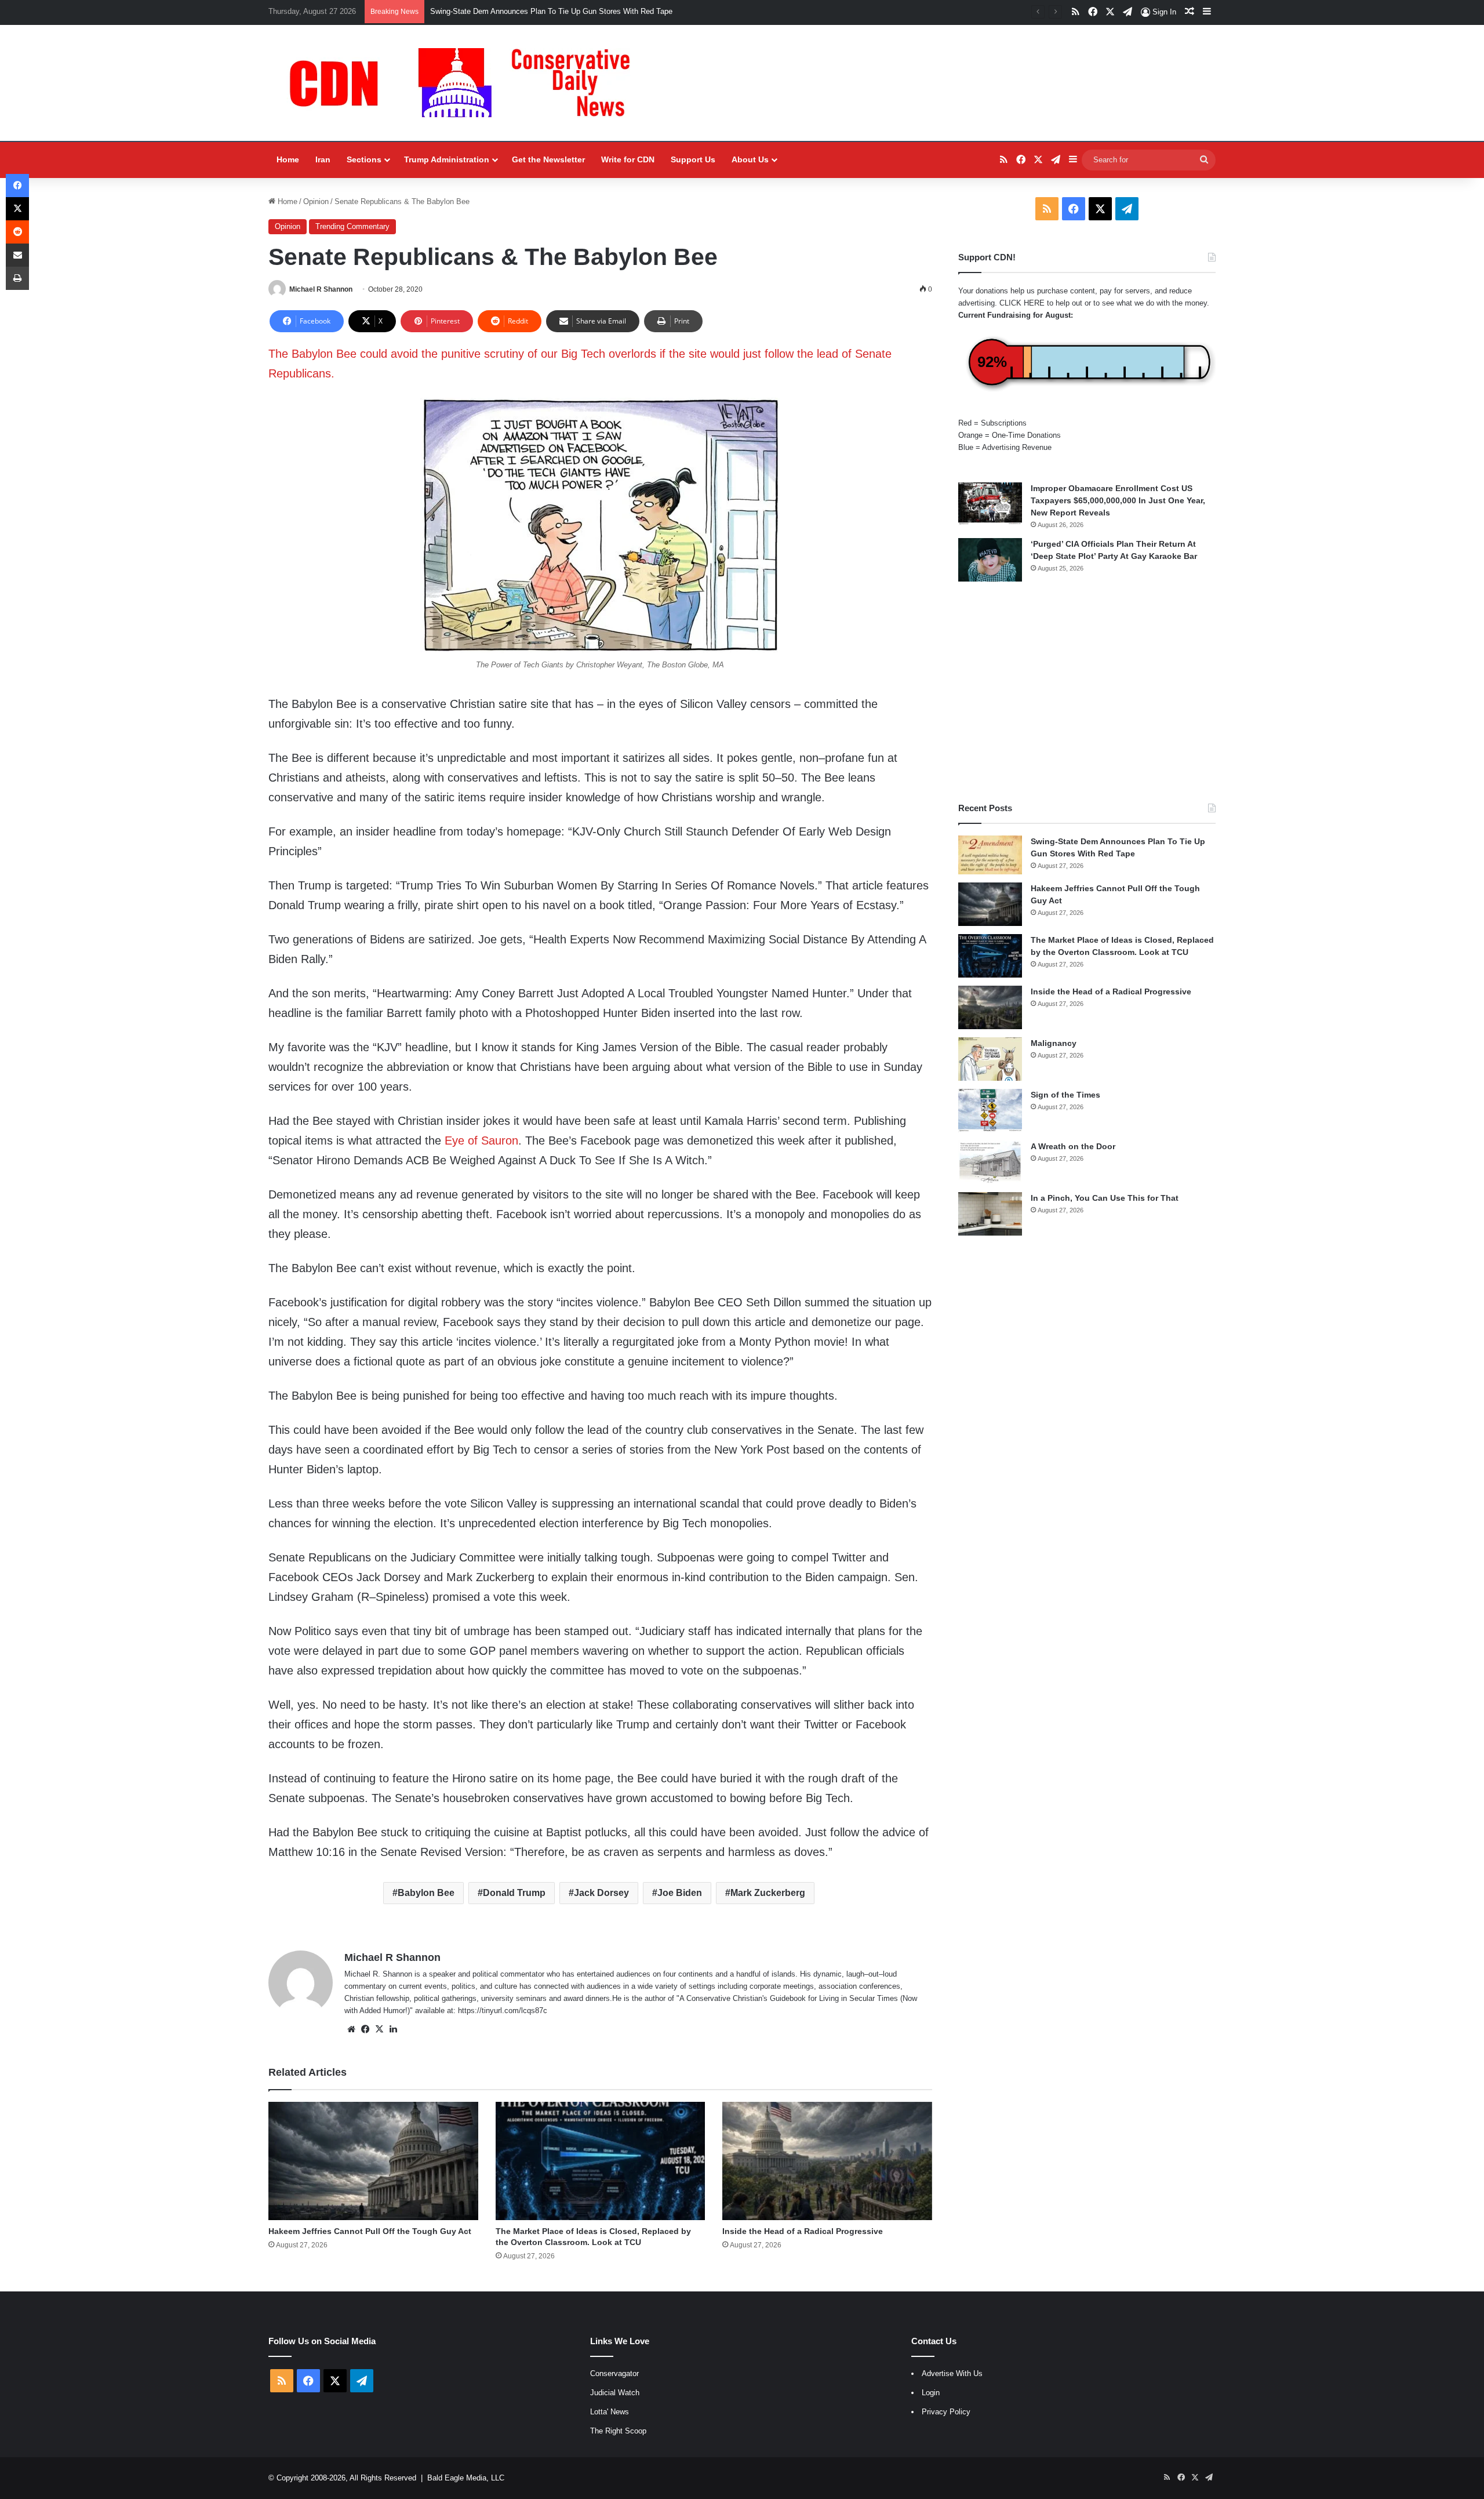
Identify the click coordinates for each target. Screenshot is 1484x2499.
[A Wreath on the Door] (990, 1162)
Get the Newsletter (548, 159)
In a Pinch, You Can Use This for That (1105, 1198)
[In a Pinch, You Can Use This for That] (990, 1214)
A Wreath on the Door (1073, 1146)
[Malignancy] (990, 1059)
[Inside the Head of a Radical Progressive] (827, 2161)
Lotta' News (610, 2412)
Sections (364, 159)
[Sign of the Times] (990, 1111)
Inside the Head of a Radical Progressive (803, 2231)
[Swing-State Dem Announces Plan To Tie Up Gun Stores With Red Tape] (990, 855)
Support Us (693, 159)
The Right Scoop (618, 2431)
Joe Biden (680, 1893)
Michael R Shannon (321, 289)
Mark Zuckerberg (768, 1893)
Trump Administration (447, 159)
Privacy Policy (946, 2412)
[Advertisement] (1087, 692)
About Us (750, 159)
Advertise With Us (952, 2373)
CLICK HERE (1022, 303)
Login (931, 2393)
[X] (379, 2029)
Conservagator (614, 2373)
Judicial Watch (615, 2393)
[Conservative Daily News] (465, 83)
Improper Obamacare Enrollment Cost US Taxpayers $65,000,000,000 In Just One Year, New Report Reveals (1118, 500)
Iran (323, 159)
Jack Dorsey (601, 1893)
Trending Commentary (352, 226)
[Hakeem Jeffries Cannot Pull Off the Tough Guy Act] (373, 2161)
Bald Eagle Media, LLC (466, 2478)
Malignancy (1054, 1043)
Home (288, 159)
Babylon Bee (426, 1893)
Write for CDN (628, 159)
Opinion (316, 201)
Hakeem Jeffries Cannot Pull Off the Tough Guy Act (517, 11)
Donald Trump (514, 1893)
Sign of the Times (1065, 1095)
